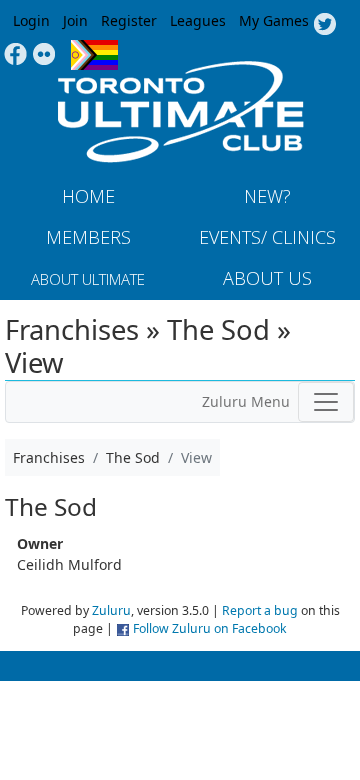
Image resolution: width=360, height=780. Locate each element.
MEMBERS (88, 237)
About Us (267, 278)
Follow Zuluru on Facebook (210, 628)
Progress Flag (94, 55)
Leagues (198, 20)
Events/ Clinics (267, 237)
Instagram (44, 55)
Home (88, 196)
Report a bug (260, 610)
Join (75, 20)
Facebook (15, 55)
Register (129, 20)
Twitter (324, 25)
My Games (274, 20)
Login (31, 20)
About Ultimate (88, 279)
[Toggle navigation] (326, 402)
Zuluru (111, 610)
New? (267, 196)
